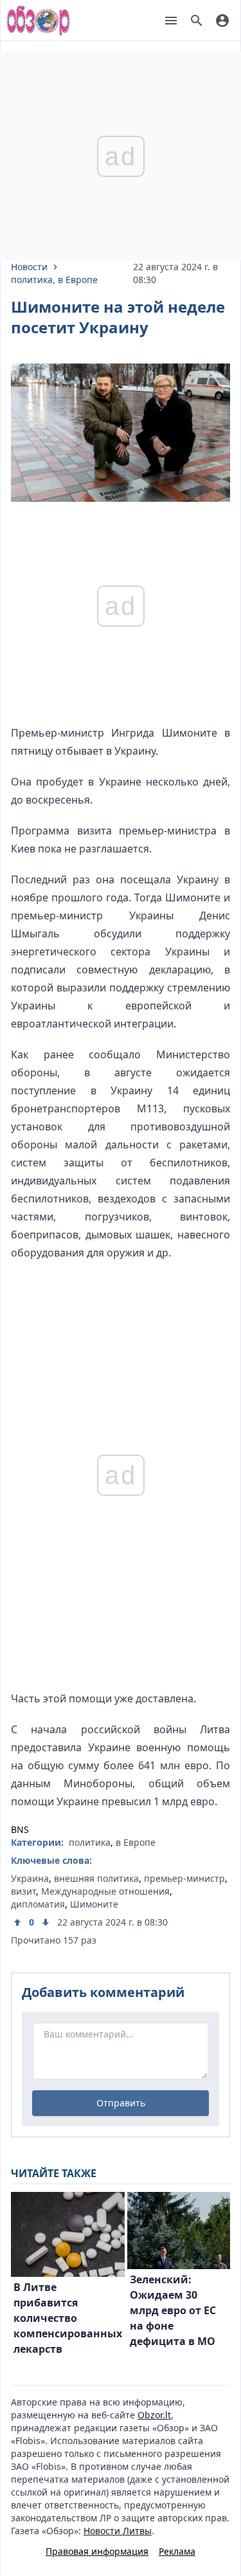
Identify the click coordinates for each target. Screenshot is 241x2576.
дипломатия (38, 1904)
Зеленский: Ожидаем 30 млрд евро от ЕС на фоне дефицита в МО (173, 2310)
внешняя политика (96, 1878)
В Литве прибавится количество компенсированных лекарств (68, 2318)
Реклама (177, 2551)
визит (23, 1891)
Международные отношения (105, 1891)
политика (32, 280)
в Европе (78, 280)
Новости (29, 267)
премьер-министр (184, 1878)
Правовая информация (97, 2551)
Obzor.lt (154, 2415)
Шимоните (94, 1904)
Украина (30, 1878)
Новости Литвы (118, 2531)
